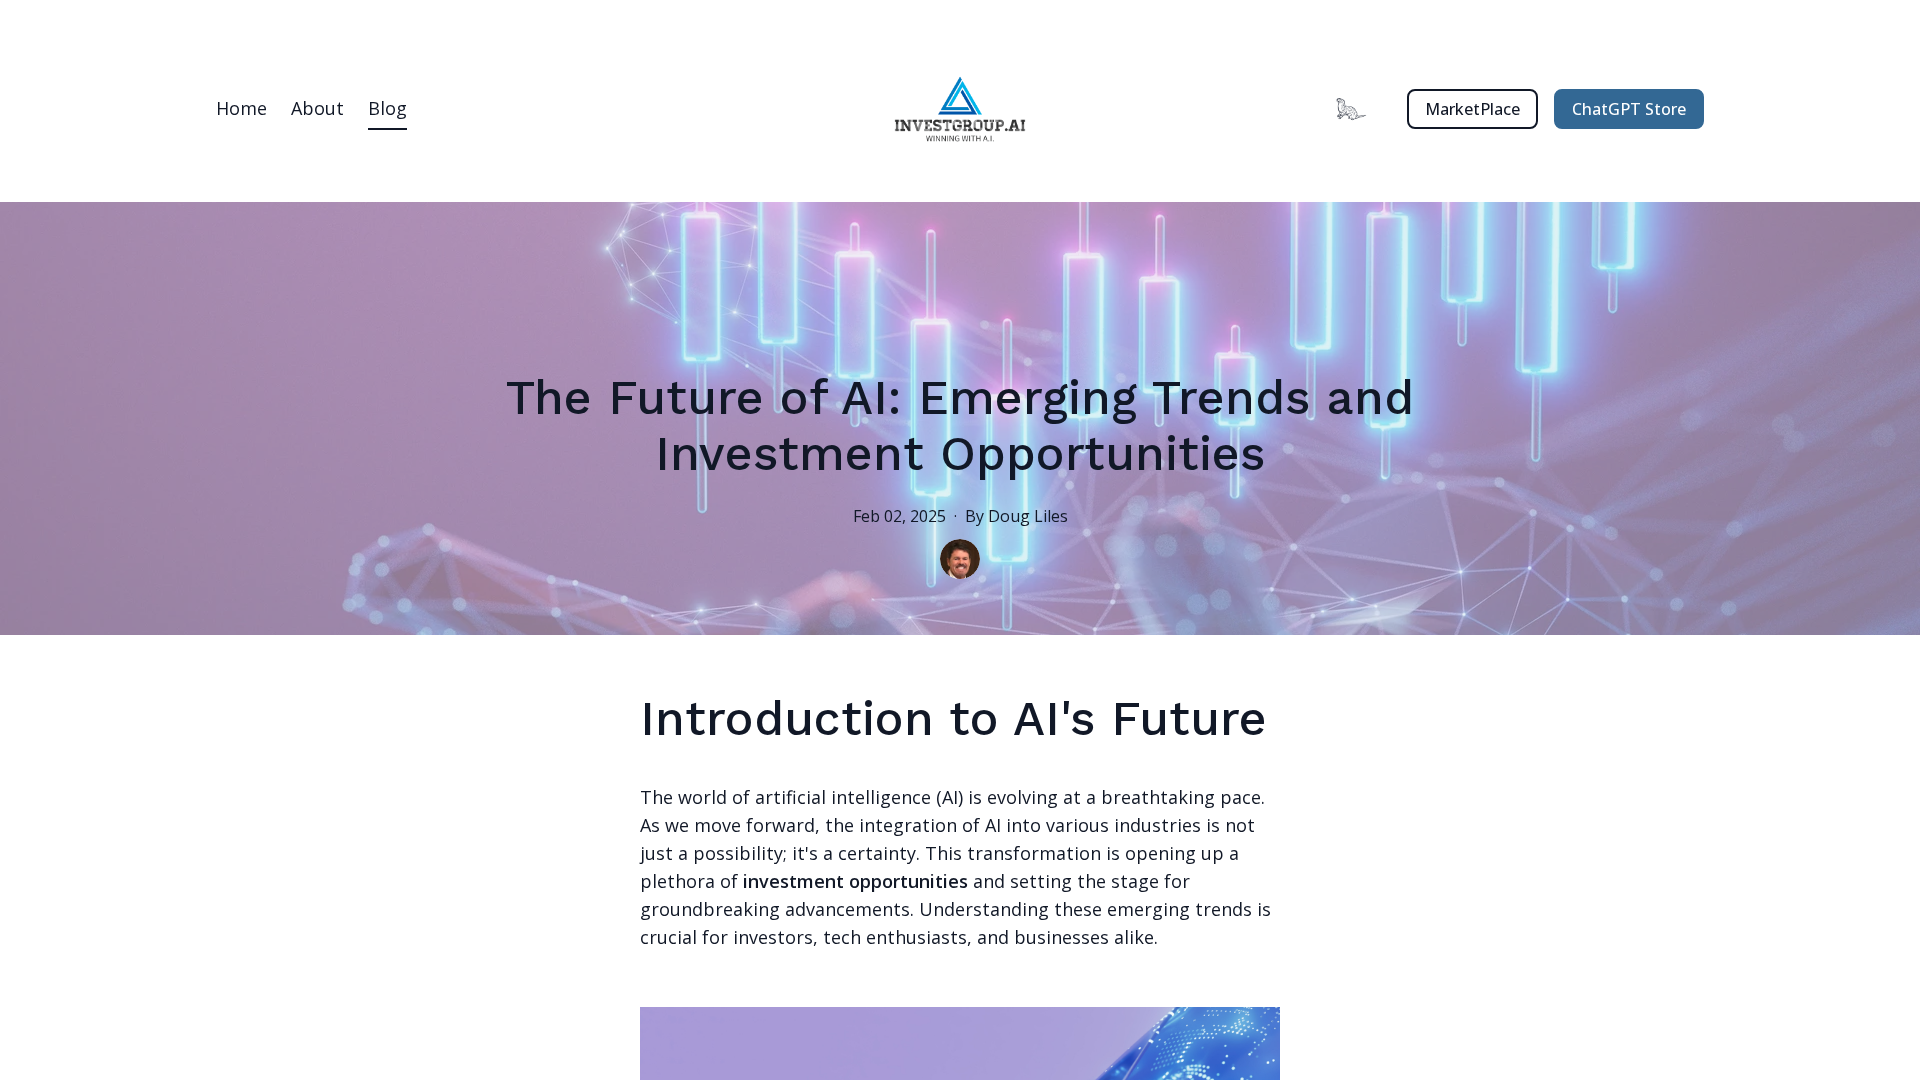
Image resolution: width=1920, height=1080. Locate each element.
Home (241, 108)
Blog (387, 108)
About (317, 108)
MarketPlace (1472, 109)
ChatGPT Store (1629, 109)
